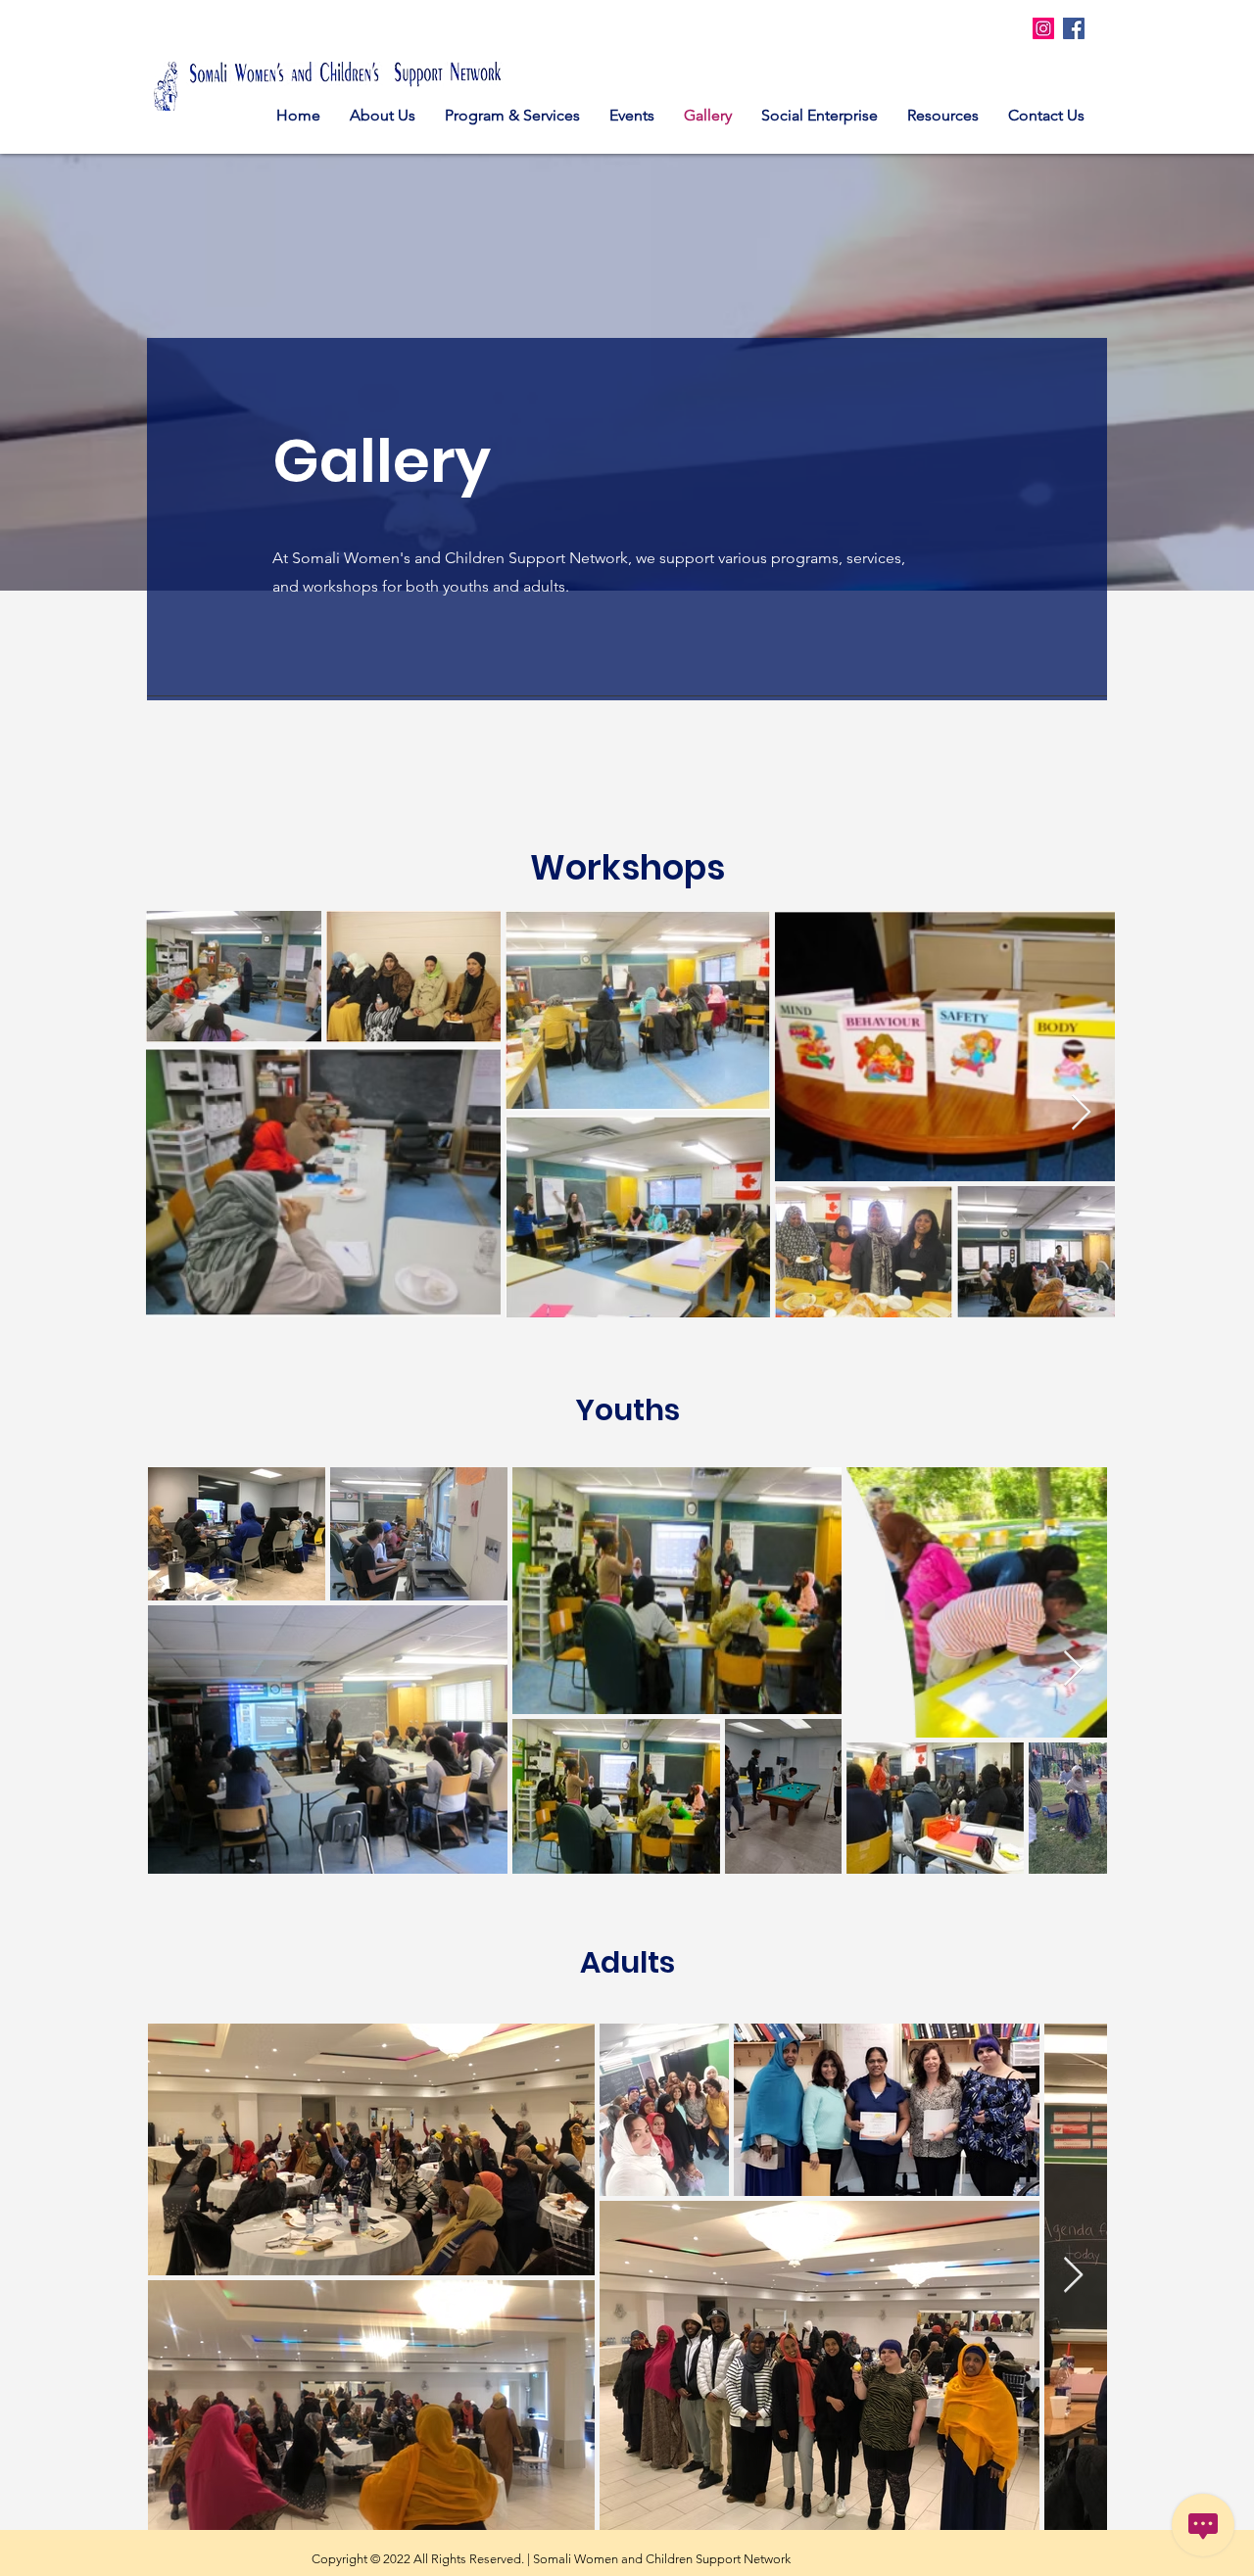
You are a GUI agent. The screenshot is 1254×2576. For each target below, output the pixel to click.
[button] (512, 115)
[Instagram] (1043, 28)
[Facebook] (1074, 28)
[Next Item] (1081, 1113)
